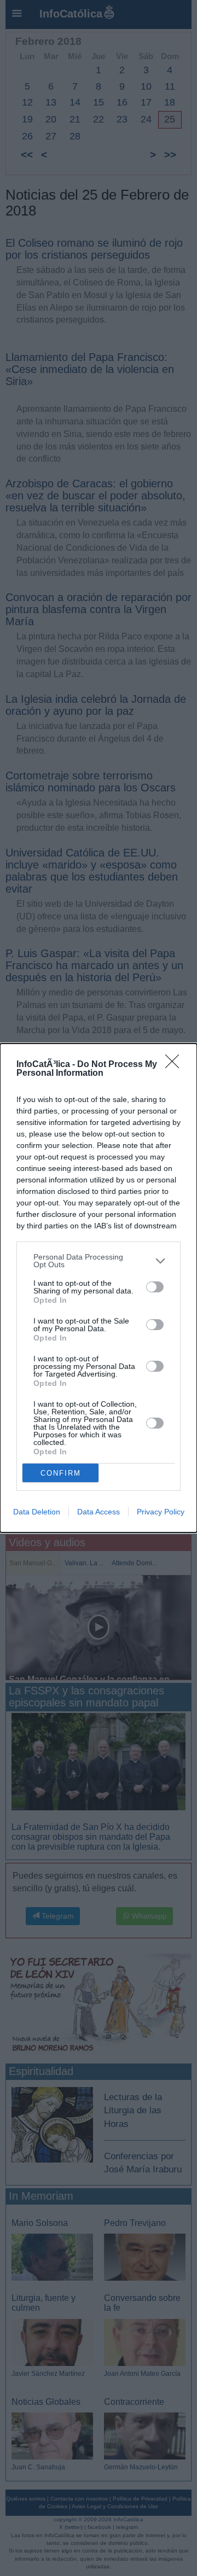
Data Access (99, 1512)
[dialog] (99, 1288)
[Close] (176, 1065)
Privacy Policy (161, 1512)
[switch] (155, 1287)
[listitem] (99, 1261)
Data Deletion (37, 1512)
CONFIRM (61, 1473)
